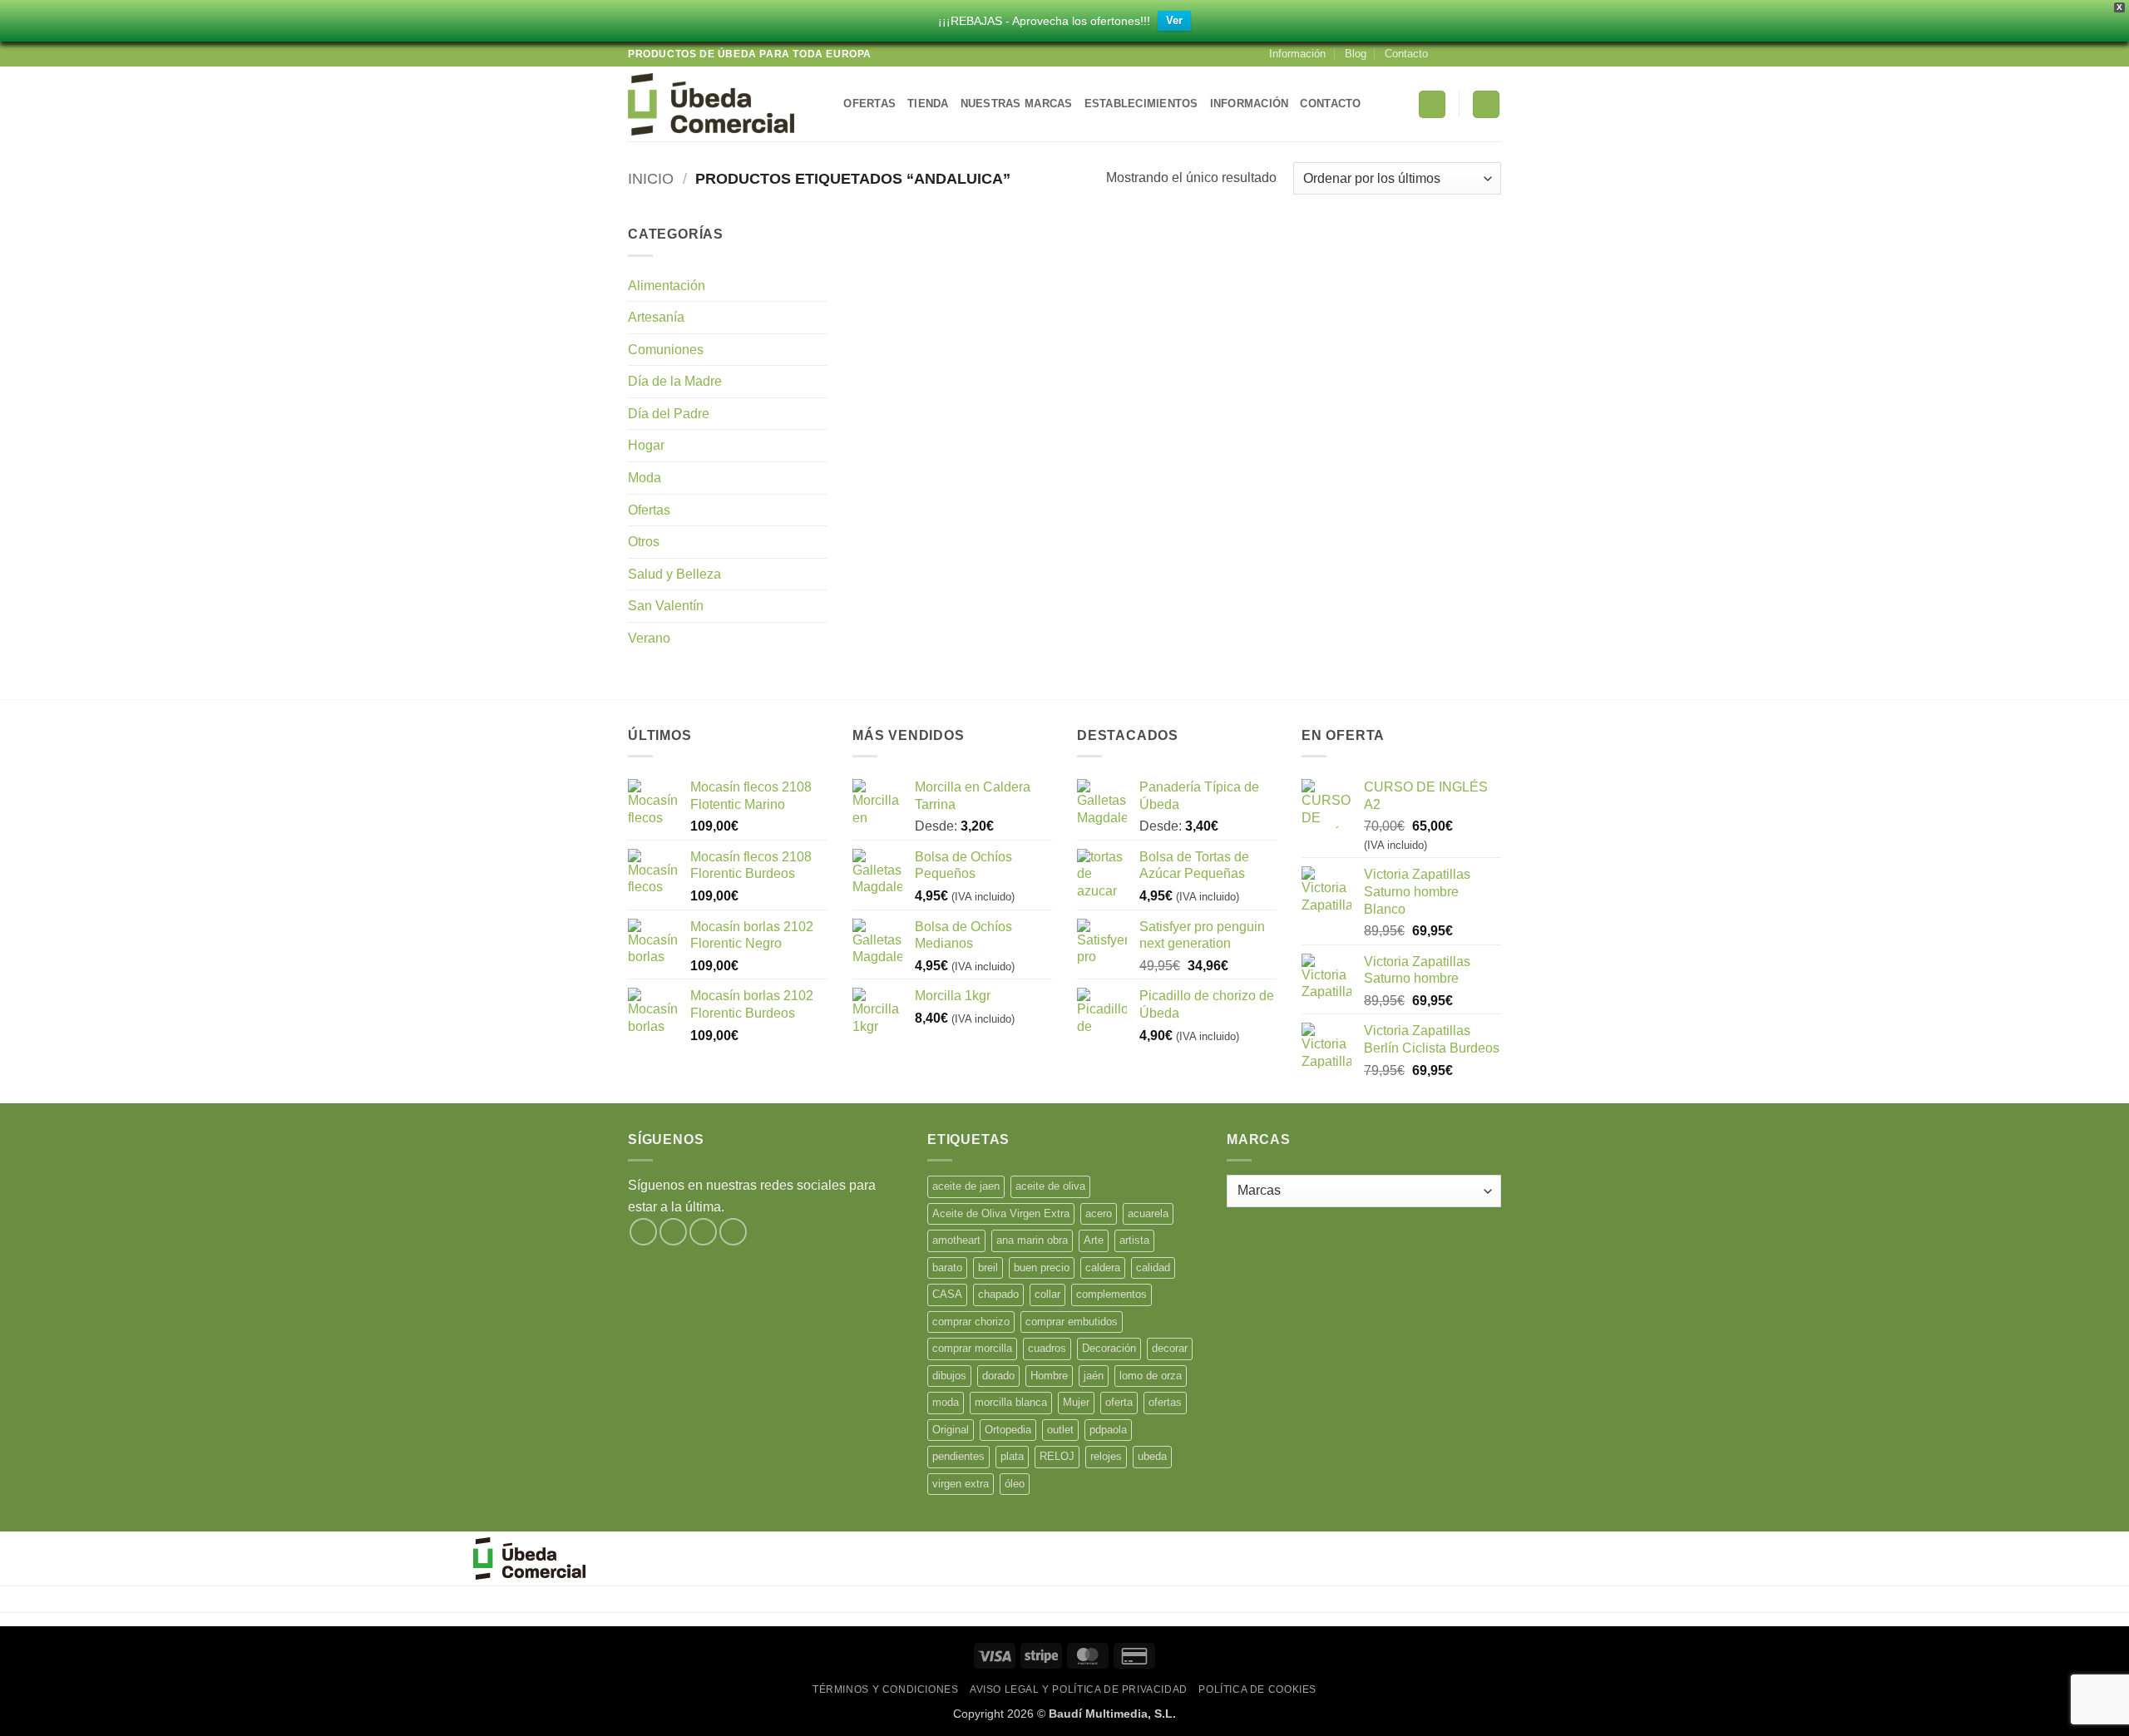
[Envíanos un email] (1493, 54)
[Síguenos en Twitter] (1477, 54)
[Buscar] (825, 104)
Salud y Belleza (674, 574)
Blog (1356, 54)
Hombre (1049, 1376)
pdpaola (1108, 1430)
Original (951, 1430)
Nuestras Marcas (1017, 104)
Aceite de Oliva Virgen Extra (1001, 1213)
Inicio (651, 178)
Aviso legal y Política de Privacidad (1079, 1689)
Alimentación (667, 286)
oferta (1119, 1402)
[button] (1432, 104)
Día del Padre (669, 414)
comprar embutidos (1072, 1322)
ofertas (1165, 1402)
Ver (1174, 20)
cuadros (1047, 1348)
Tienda (928, 104)
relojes (1106, 1456)
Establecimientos (1141, 104)
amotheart (956, 1240)
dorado (998, 1376)
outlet (1060, 1430)
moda (946, 1402)
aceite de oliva (1050, 1186)
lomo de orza (1151, 1376)
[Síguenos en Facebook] (1445, 54)
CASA (947, 1294)
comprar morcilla (972, 1348)
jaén (1094, 1376)
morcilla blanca (1011, 1402)
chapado (998, 1294)
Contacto (1406, 54)
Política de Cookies (1257, 1689)
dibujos (949, 1376)
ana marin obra (1032, 1240)
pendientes (958, 1456)
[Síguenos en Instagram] (1461, 54)
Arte (1094, 1240)
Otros (644, 542)
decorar (1170, 1348)
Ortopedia (1008, 1430)
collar (1047, 1294)
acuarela (1148, 1213)
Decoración (1109, 1348)
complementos (1111, 1294)
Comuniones (666, 350)
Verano (649, 638)
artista (1134, 1240)
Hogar (646, 445)
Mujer (1076, 1402)
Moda (645, 478)
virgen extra (961, 1484)
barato (947, 1267)
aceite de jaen (966, 1186)
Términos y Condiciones (885, 1689)
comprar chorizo (971, 1322)
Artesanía (656, 317)
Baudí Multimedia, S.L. (1112, 1714)
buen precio (1042, 1267)
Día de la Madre (675, 381)
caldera (1103, 1267)
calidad (1153, 1267)
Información (1297, 54)
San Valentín (666, 606)
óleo (1015, 1484)
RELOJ (1057, 1456)
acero (1099, 1213)
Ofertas (869, 104)
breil (988, 1267)
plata (1012, 1456)
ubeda (1152, 1456)
